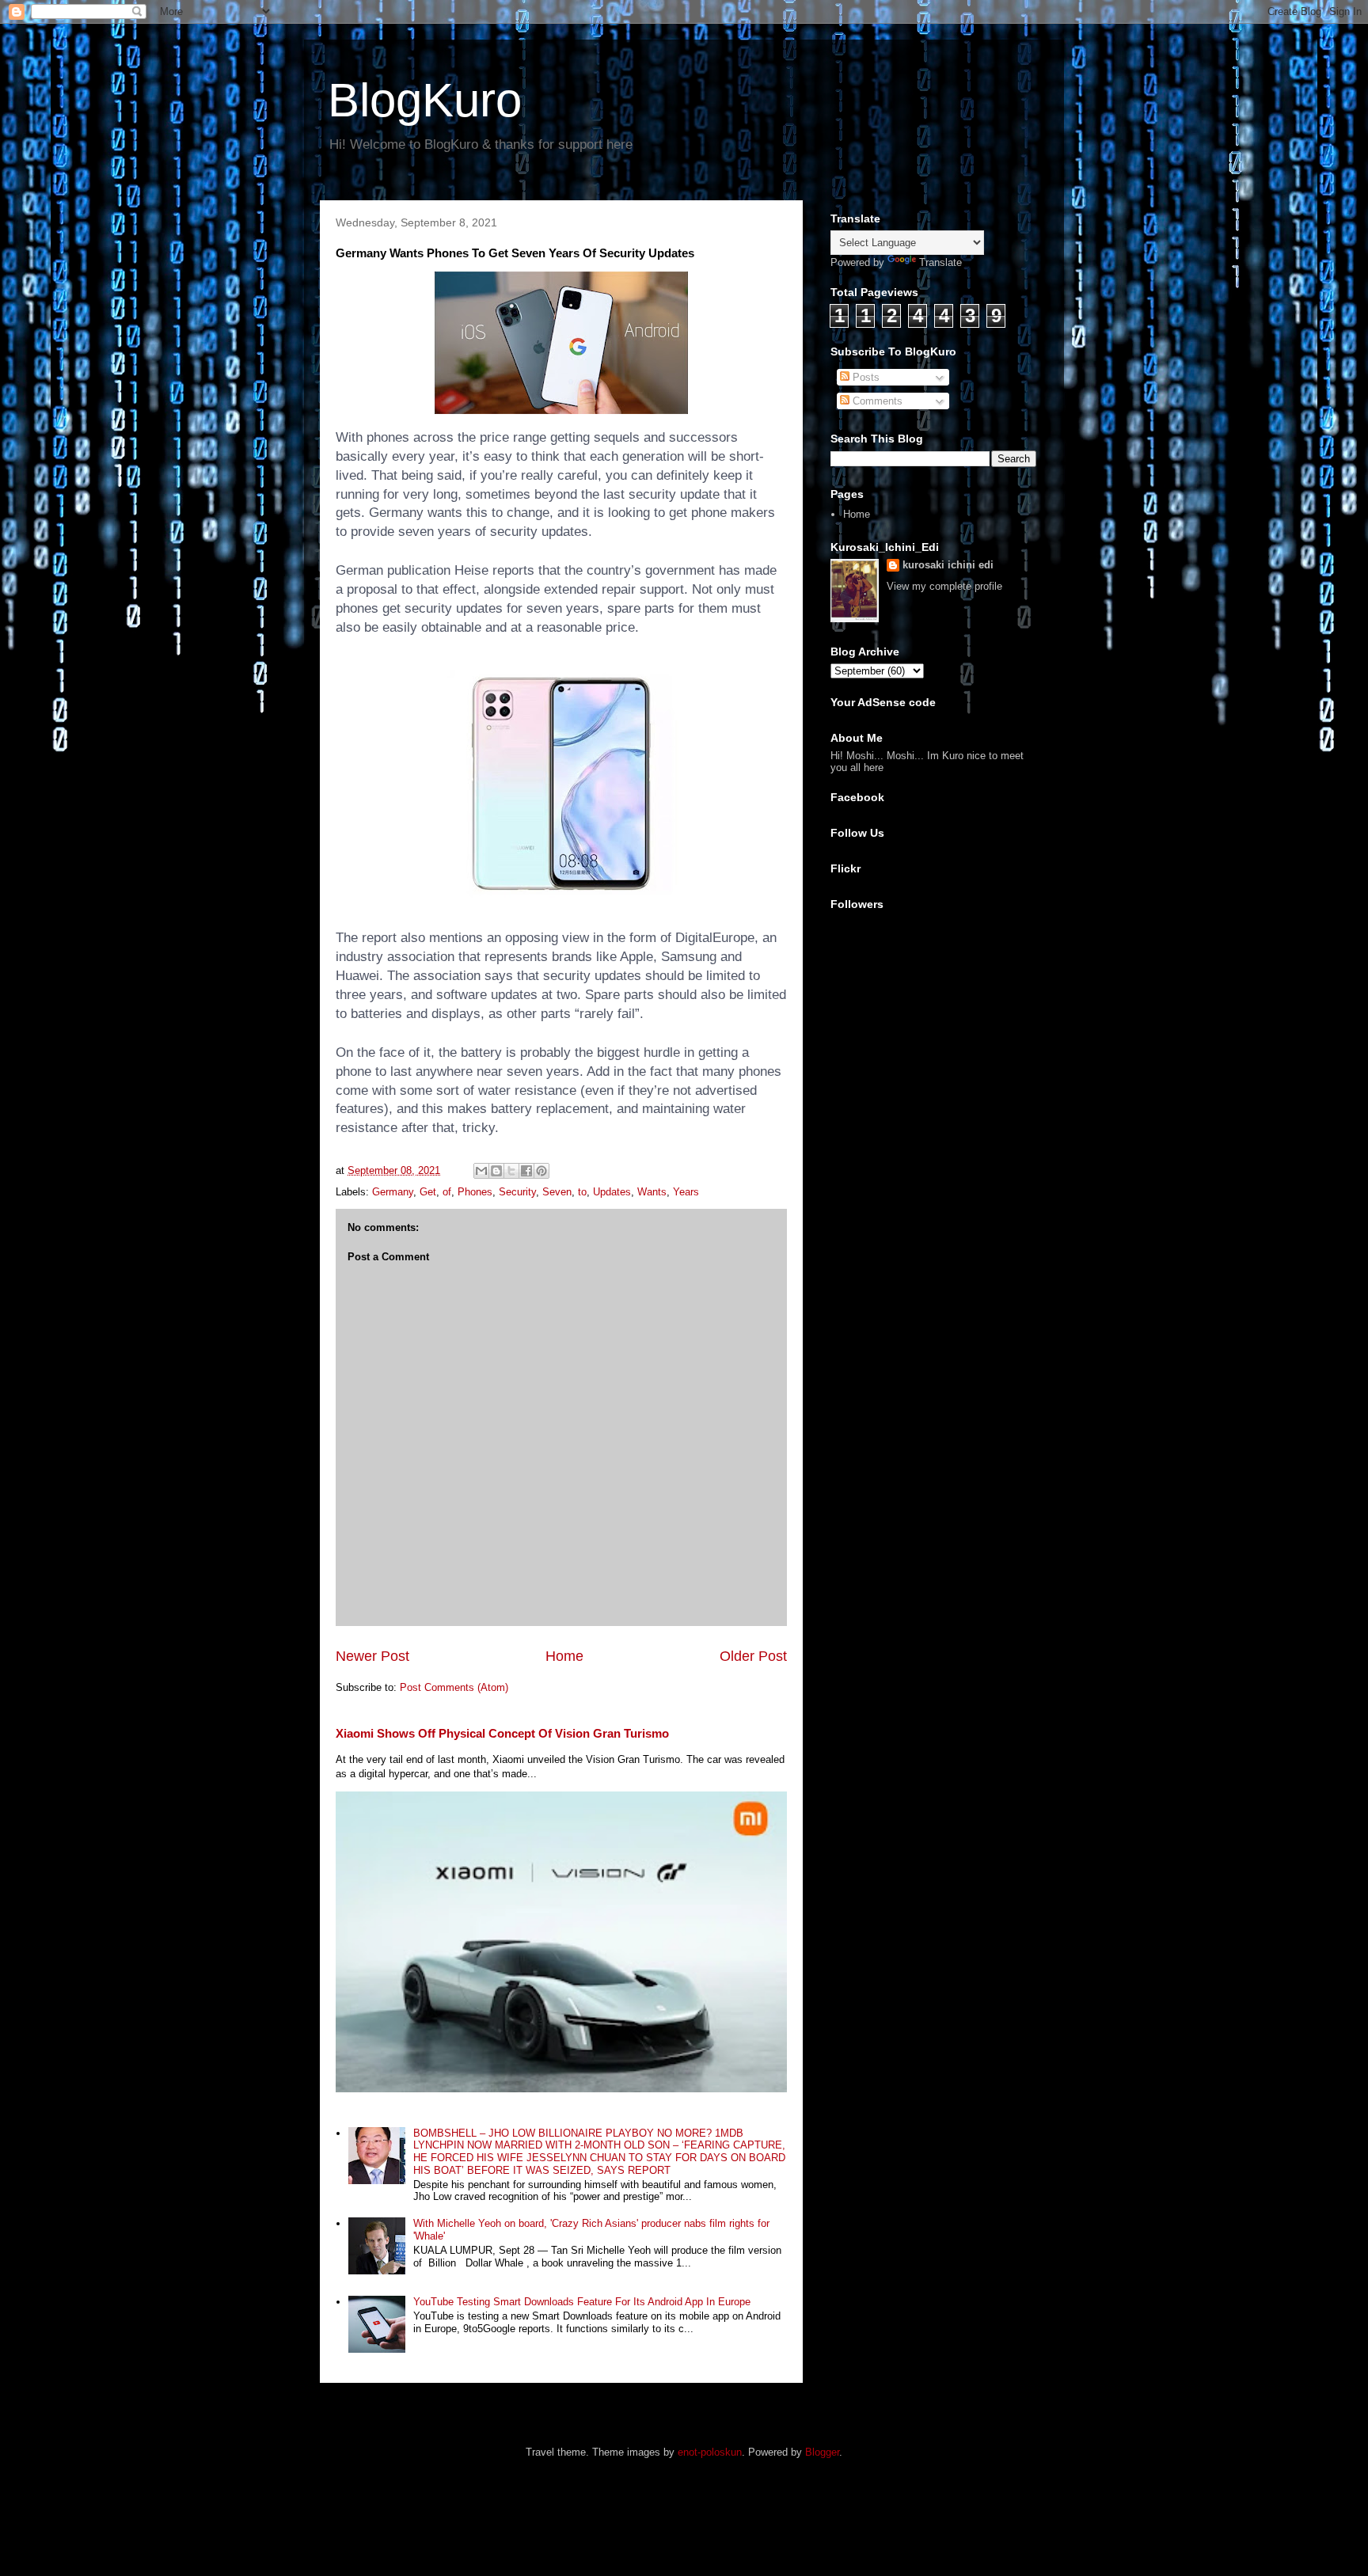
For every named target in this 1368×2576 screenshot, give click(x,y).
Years (686, 1192)
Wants (652, 1192)
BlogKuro (425, 100)
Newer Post (372, 1656)
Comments (876, 401)
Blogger (822, 2452)
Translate (940, 262)
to (582, 1192)
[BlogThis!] (496, 1171)
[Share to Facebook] (526, 1171)
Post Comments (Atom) (454, 1687)
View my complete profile (944, 586)
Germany (393, 1192)
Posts (864, 377)
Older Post (753, 1656)
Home (564, 1656)
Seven (557, 1192)
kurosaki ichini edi (948, 565)
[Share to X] (511, 1171)
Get (428, 1192)
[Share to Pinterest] (541, 1171)
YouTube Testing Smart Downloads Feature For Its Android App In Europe (582, 2302)
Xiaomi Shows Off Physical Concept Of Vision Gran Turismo (502, 1733)
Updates (612, 1192)
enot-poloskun (710, 2452)
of (447, 1192)
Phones (475, 1192)
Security (517, 1192)
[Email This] (481, 1171)
